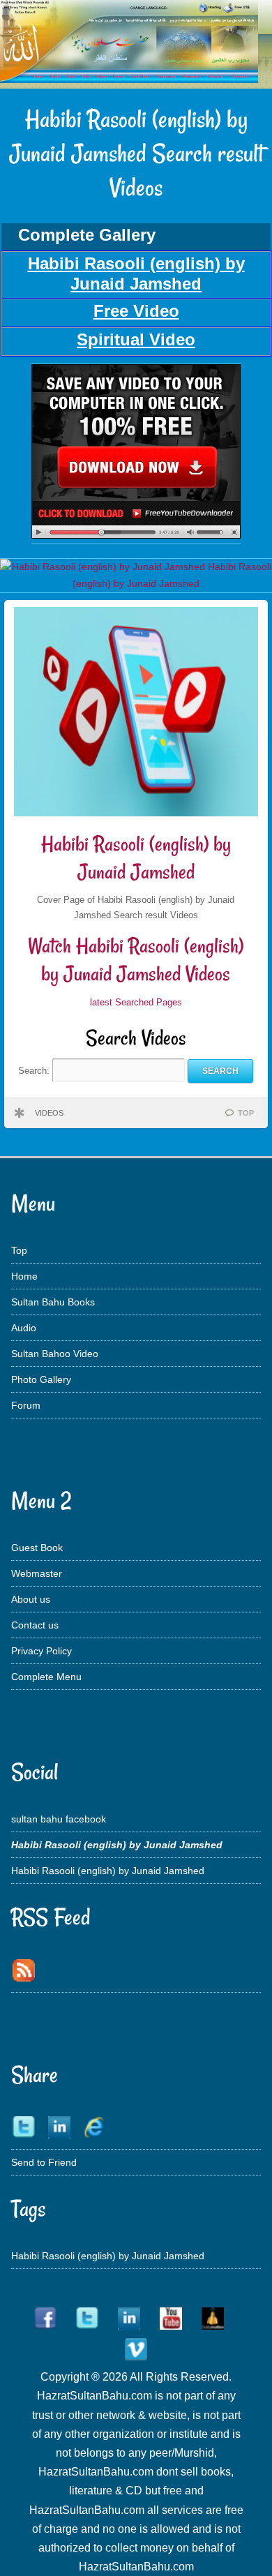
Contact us (35, 1625)
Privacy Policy (41, 1651)
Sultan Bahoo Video (55, 1354)
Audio (24, 1328)
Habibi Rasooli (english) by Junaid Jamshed (136, 858)
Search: (35, 1071)
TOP (246, 1113)
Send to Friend (44, 2162)
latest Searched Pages (136, 1002)
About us (31, 1599)
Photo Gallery (41, 1379)
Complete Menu (46, 1677)
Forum (26, 1405)
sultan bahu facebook (59, 1819)
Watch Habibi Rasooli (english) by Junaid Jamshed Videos (136, 960)
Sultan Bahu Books (53, 1302)
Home (24, 1276)
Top (19, 1250)
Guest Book (37, 1548)
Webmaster (37, 1573)
